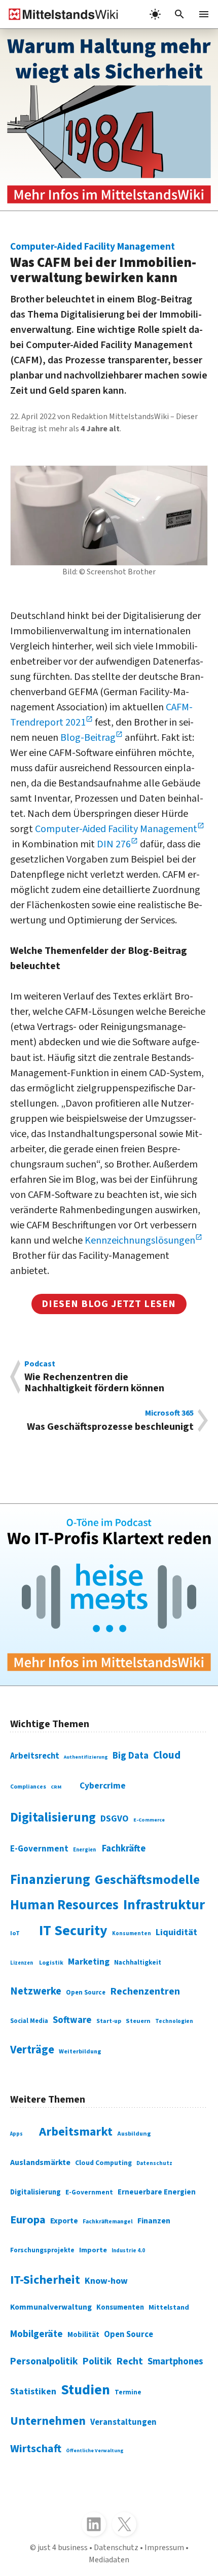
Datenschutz (154, 2163)
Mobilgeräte (37, 2334)
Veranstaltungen (123, 2422)
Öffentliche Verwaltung (95, 2451)
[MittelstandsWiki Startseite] (59, 14)
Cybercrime (103, 1786)
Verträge (32, 2050)
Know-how (106, 2281)
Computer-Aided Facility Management (116, 829)
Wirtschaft (36, 2449)
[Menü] (204, 14)
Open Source (86, 1993)
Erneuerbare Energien (157, 2192)
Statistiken (33, 2392)
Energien (84, 1850)
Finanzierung (50, 1880)
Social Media (29, 2021)
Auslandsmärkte (40, 2162)
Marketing (89, 1962)
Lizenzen (22, 1963)
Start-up (109, 2021)
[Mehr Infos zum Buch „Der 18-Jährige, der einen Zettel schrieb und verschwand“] (109, 120)
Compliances (28, 1787)
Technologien (174, 2021)
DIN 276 (114, 844)
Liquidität (176, 1932)
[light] (155, 14)
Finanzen (154, 2221)
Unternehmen (48, 2421)
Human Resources (64, 1905)
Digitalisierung (53, 1817)
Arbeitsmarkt (76, 2132)
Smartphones (175, 2361)
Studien (85, 2390)
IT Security (73, 1931)
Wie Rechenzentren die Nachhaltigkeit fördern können (95, 1377)
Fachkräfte (124, 1848)
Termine (128, 2392)
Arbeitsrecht (35, 1756)
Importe (93, 2250)
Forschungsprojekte (42, 2250)
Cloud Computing (103, 2163)
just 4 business (63, 2548)
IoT (15, 1933)
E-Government (39, 1849)
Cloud (167, 1755)
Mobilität (83, 2335)
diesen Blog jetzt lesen (109, 1304)
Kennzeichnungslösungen (140, 1241)
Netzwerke (36, 1991)
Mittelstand (169, 2307)
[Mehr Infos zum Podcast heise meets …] (109, 1595)
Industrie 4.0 (128, 2251)
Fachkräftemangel (108, 2222)
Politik (97, 2361)
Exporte (64, 2221)
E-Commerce (149, 1820)
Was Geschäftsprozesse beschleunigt (110, 1420)
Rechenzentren (145, 1991)
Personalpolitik (44, 2361)
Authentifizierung (86, 1757)
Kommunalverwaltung (51, 2307)
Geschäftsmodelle (147, 1880)
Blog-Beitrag (88, 738)
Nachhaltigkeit (138, 1963)
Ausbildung (134, 2134)
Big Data (131, 1756)
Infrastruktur (164, 1905)
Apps (16, 2134)
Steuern (138, 2021)
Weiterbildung (80, 2052)
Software (72, 2020)
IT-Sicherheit (45, 2280)
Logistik (51, 1963)
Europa (28, 2220)
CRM (56, 1787)
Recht (130, 2361)
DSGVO (115, 1819)
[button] (179, 14)
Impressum (164, 2548)
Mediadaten (109, 2560)
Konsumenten (132, 1933)
